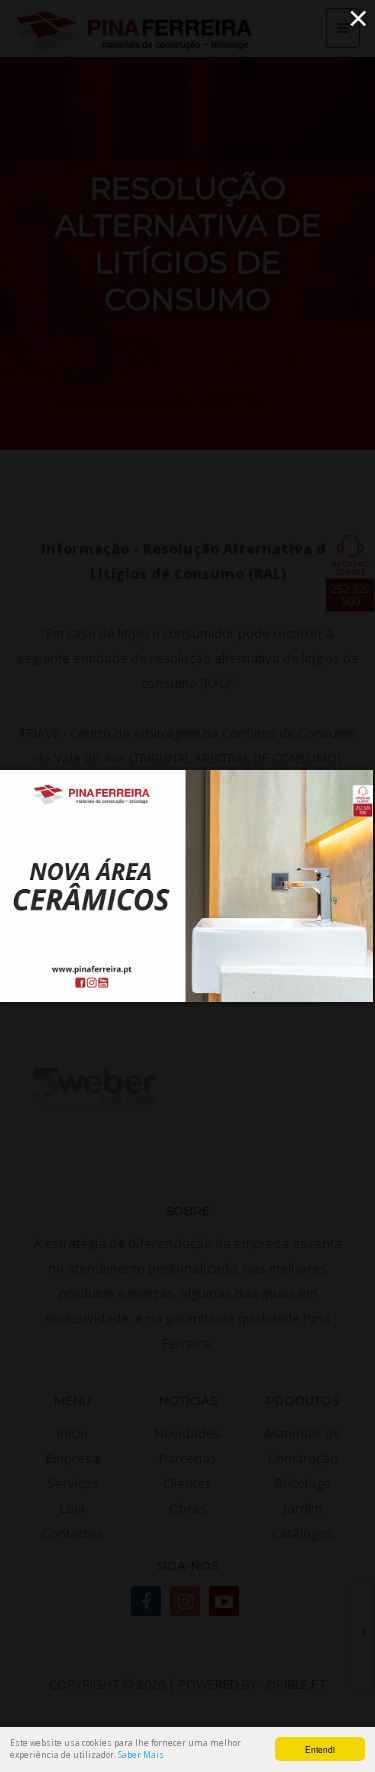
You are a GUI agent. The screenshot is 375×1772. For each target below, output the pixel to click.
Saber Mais (141, 1754)
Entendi (320, 1749)
